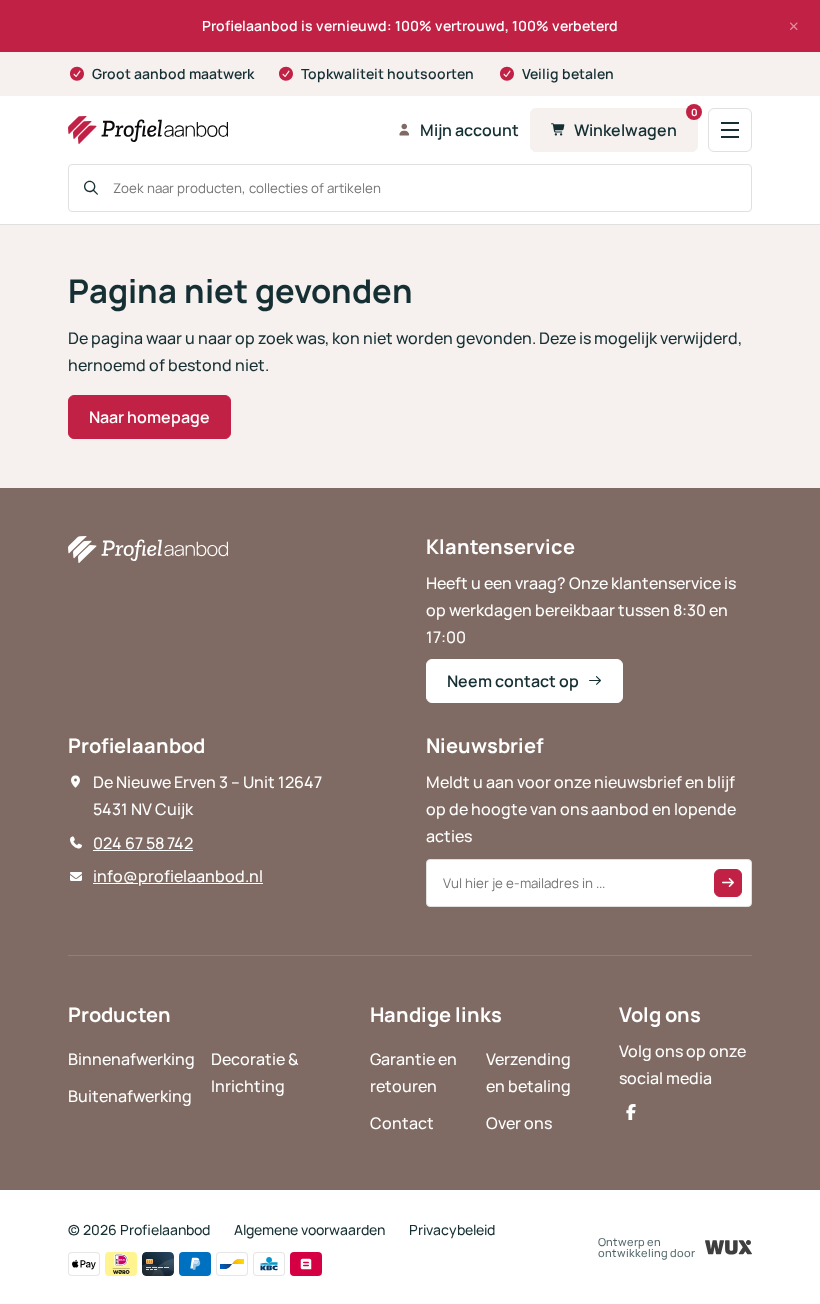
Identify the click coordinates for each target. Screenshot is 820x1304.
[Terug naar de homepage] (226, 130)
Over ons (519, 1123)
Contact (402, 1123)
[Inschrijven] (728, 883)
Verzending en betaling (528, 1072)
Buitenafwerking (130, 1096)
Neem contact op (513, 681)
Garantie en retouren (413, 1072)
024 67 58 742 (143, 843)
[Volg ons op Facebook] (631, 1112)
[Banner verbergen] (794, 26)
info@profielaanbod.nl (178, 876)
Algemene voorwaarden (309, 1229)
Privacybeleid (452, 1229)
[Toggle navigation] (730, 130)
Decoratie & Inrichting (255, 1072)
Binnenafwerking (131, 1059)
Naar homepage (149, 417)
